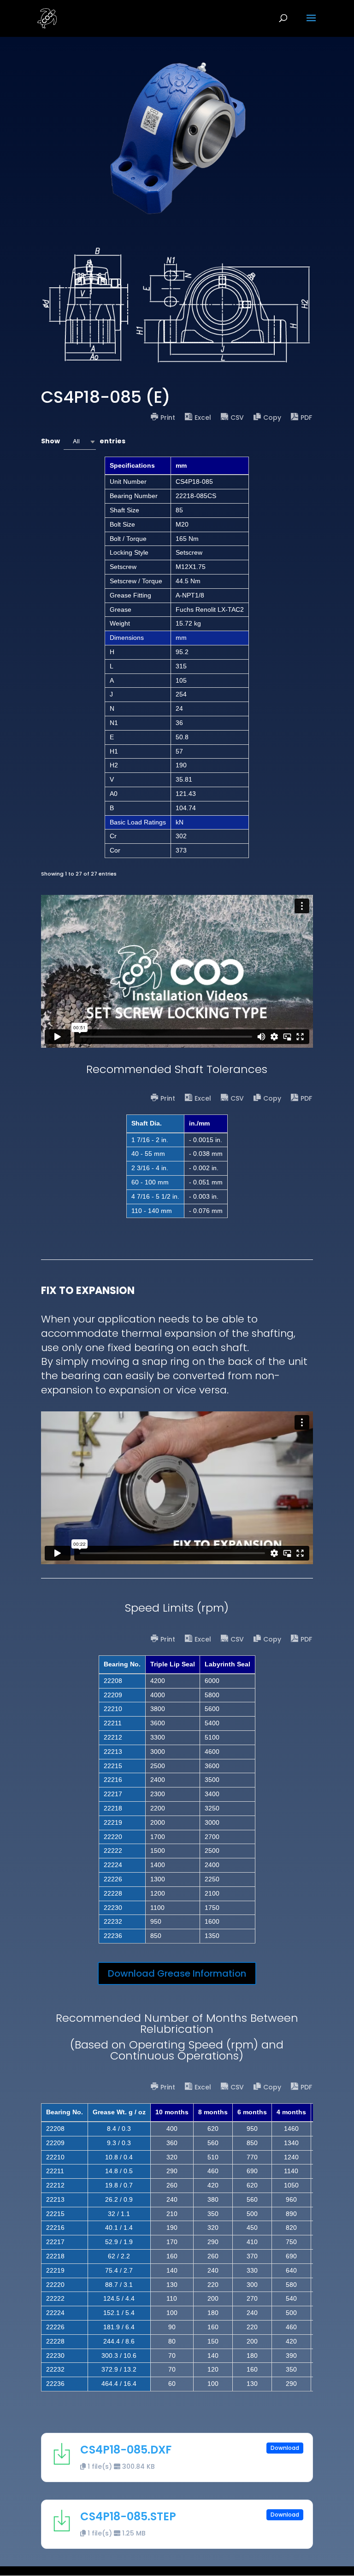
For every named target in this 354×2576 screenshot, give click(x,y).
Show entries (83, 441)
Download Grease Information (177, 1973)
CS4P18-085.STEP (128, 2516)
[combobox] (80, 442)
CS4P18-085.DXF (126, 2450)
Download (285, 2448)
